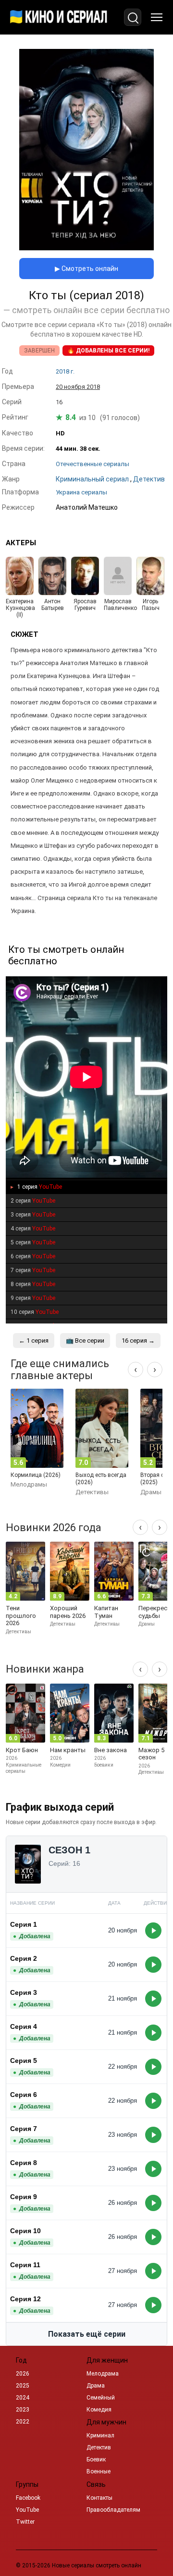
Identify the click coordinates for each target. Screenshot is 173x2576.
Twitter (25, 2522)
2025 (23, 2386)
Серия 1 (24, 1924)
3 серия (33, 1215)
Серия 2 (24, 1958)
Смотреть (153, 1931)
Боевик (96, 2459)
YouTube (27, 2510)
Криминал (100, 2435)
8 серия (33, 1284)
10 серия (35, 1312)
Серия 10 (25, 2231)
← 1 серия (34, 1341)
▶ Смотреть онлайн (86, 269)
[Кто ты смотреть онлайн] (86, 248)
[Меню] (157, 17)
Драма (96, 2386)
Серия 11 (25, 2265)
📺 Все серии (85, 1341)
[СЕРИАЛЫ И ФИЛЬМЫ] (59, 17)
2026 (23, 2374)
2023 (23, 2410)
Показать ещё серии (87, 2334)
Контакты (99, 2498)
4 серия (33, 1229)
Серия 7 (24, 2129)
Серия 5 (24, 2061)
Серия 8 (24, 2163)
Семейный (101, 2398)
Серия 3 (24, 1992)
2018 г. (65, 371)
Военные (99, 2471)
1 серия (39, 1187)
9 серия (33, 1298)
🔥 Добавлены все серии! (108, 351)
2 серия (33, 1201)
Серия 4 (24, 2026)
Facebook (28, 2498)
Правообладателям (113, 2510)
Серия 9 (24, 2197)
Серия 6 (24, 2095)
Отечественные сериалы (93, 464)
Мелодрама (103, 2374)
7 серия (33, 1270)
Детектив (99, 2447)
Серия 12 (25, 2299)
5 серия (33, 1242)
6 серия (33, 1256)
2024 (23, 2398)
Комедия (99, 2410)
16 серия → (138, 1341)
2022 (23, 2422)
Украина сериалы (81, 492)
